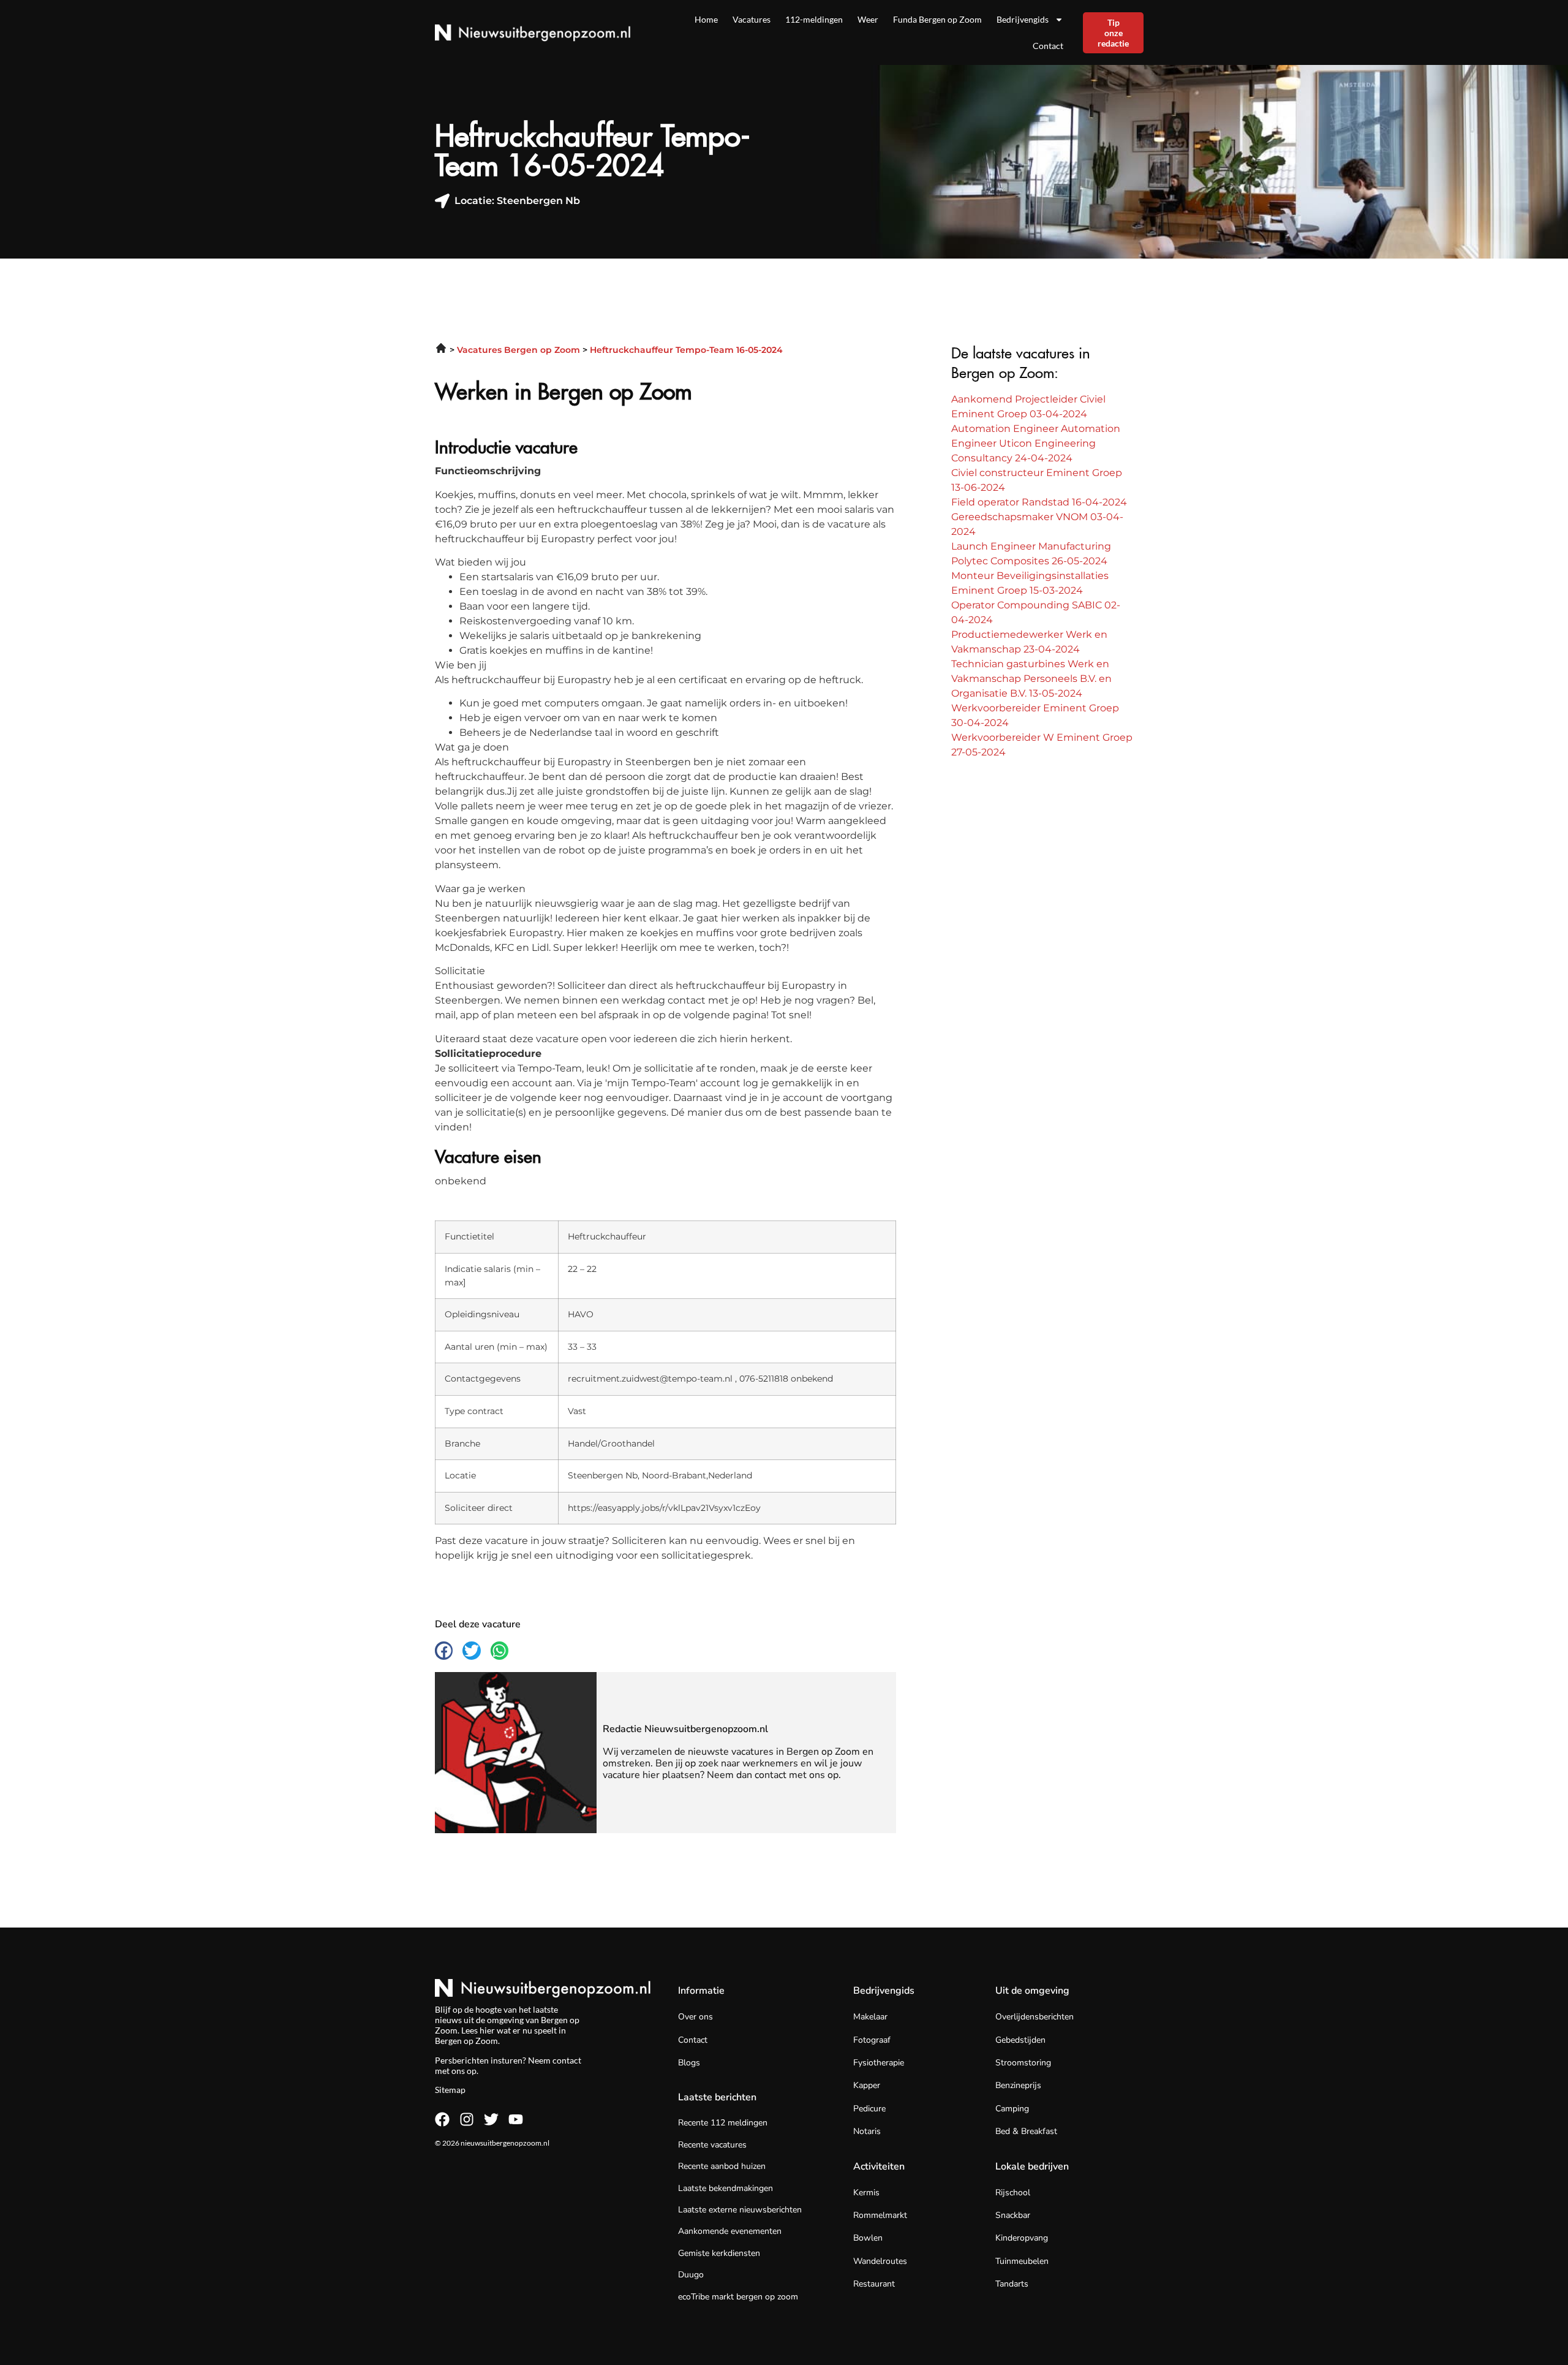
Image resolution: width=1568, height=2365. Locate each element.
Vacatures (752, 19)
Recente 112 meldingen (723, 2123)
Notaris (867, 2131)
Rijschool (1013, 2193)
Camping (1012, 2109)
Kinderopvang (1022, 2238)
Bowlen (868, 2238)
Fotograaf (872, 2040)
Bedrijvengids (1023, 19)
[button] (444, 1650)
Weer (868, 19)
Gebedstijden (1020, 2040)
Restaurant (874, 2284)
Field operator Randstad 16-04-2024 (1039, 502)
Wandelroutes (880, 2261)
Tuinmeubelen (1022, 2261)
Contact (1048, 46)
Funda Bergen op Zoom (937, 19)
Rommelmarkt (880, 2215)
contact (567, 2060)
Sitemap (450, 2090)
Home (706, 19)
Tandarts (1012, 2284)
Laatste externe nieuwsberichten (740, 2210)
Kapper (867, 2085)
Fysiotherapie (879, 2063)
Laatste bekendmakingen (726, 2188)
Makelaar (870, 2017)
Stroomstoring (1023, 2063)
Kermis (866, 2193)
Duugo (691, 2275)
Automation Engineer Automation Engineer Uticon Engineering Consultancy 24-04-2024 (1036, 443)
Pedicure (869, 2109)
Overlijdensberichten (1035, 2017)
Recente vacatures (712, 2145)
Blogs (689, 2063)
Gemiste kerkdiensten (719, 2253)
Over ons (695, 2017)
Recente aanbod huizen (722, 2166)
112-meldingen (814, 19)
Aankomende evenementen (730, 2231)
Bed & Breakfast (1026, 2131)
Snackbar (1013, 2215)
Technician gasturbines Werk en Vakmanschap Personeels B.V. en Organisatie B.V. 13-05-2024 (1031, 679)
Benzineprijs (1018, 2085)
